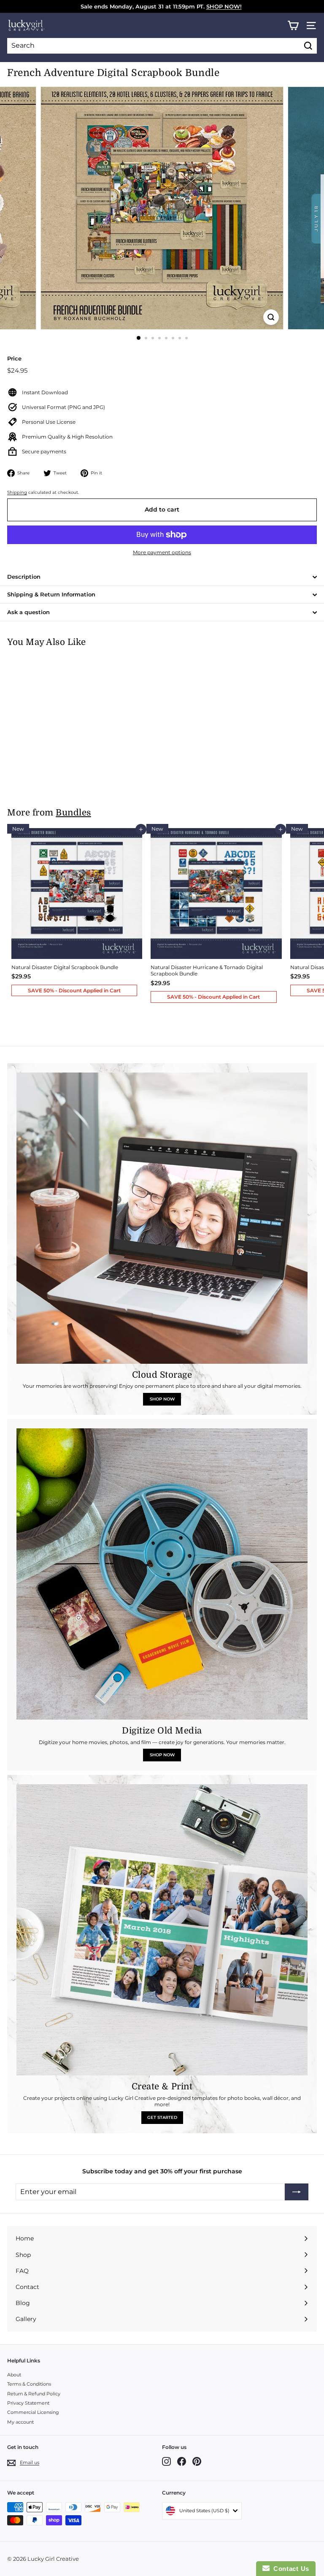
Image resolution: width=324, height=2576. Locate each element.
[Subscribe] (297, 2192)
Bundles (73, 813)
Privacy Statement (28, 2403)
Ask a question (28, 612)
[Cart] (293, 26)
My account (20, 2422)
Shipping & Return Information (51, 594)
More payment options (162, 552)
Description (24, 577)
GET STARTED (162, 2117)
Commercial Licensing (33, 2412)
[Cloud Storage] (162, 1218)
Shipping (17, 492)
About (14, 2375)
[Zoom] (271, 317)
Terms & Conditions (29, 2384)
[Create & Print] (162, 1930)
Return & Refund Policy (34, 2394)
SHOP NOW (162, 1399)
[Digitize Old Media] (162, 1574)
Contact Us (289, 2569)
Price (14, 358)
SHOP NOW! (224, 6)
